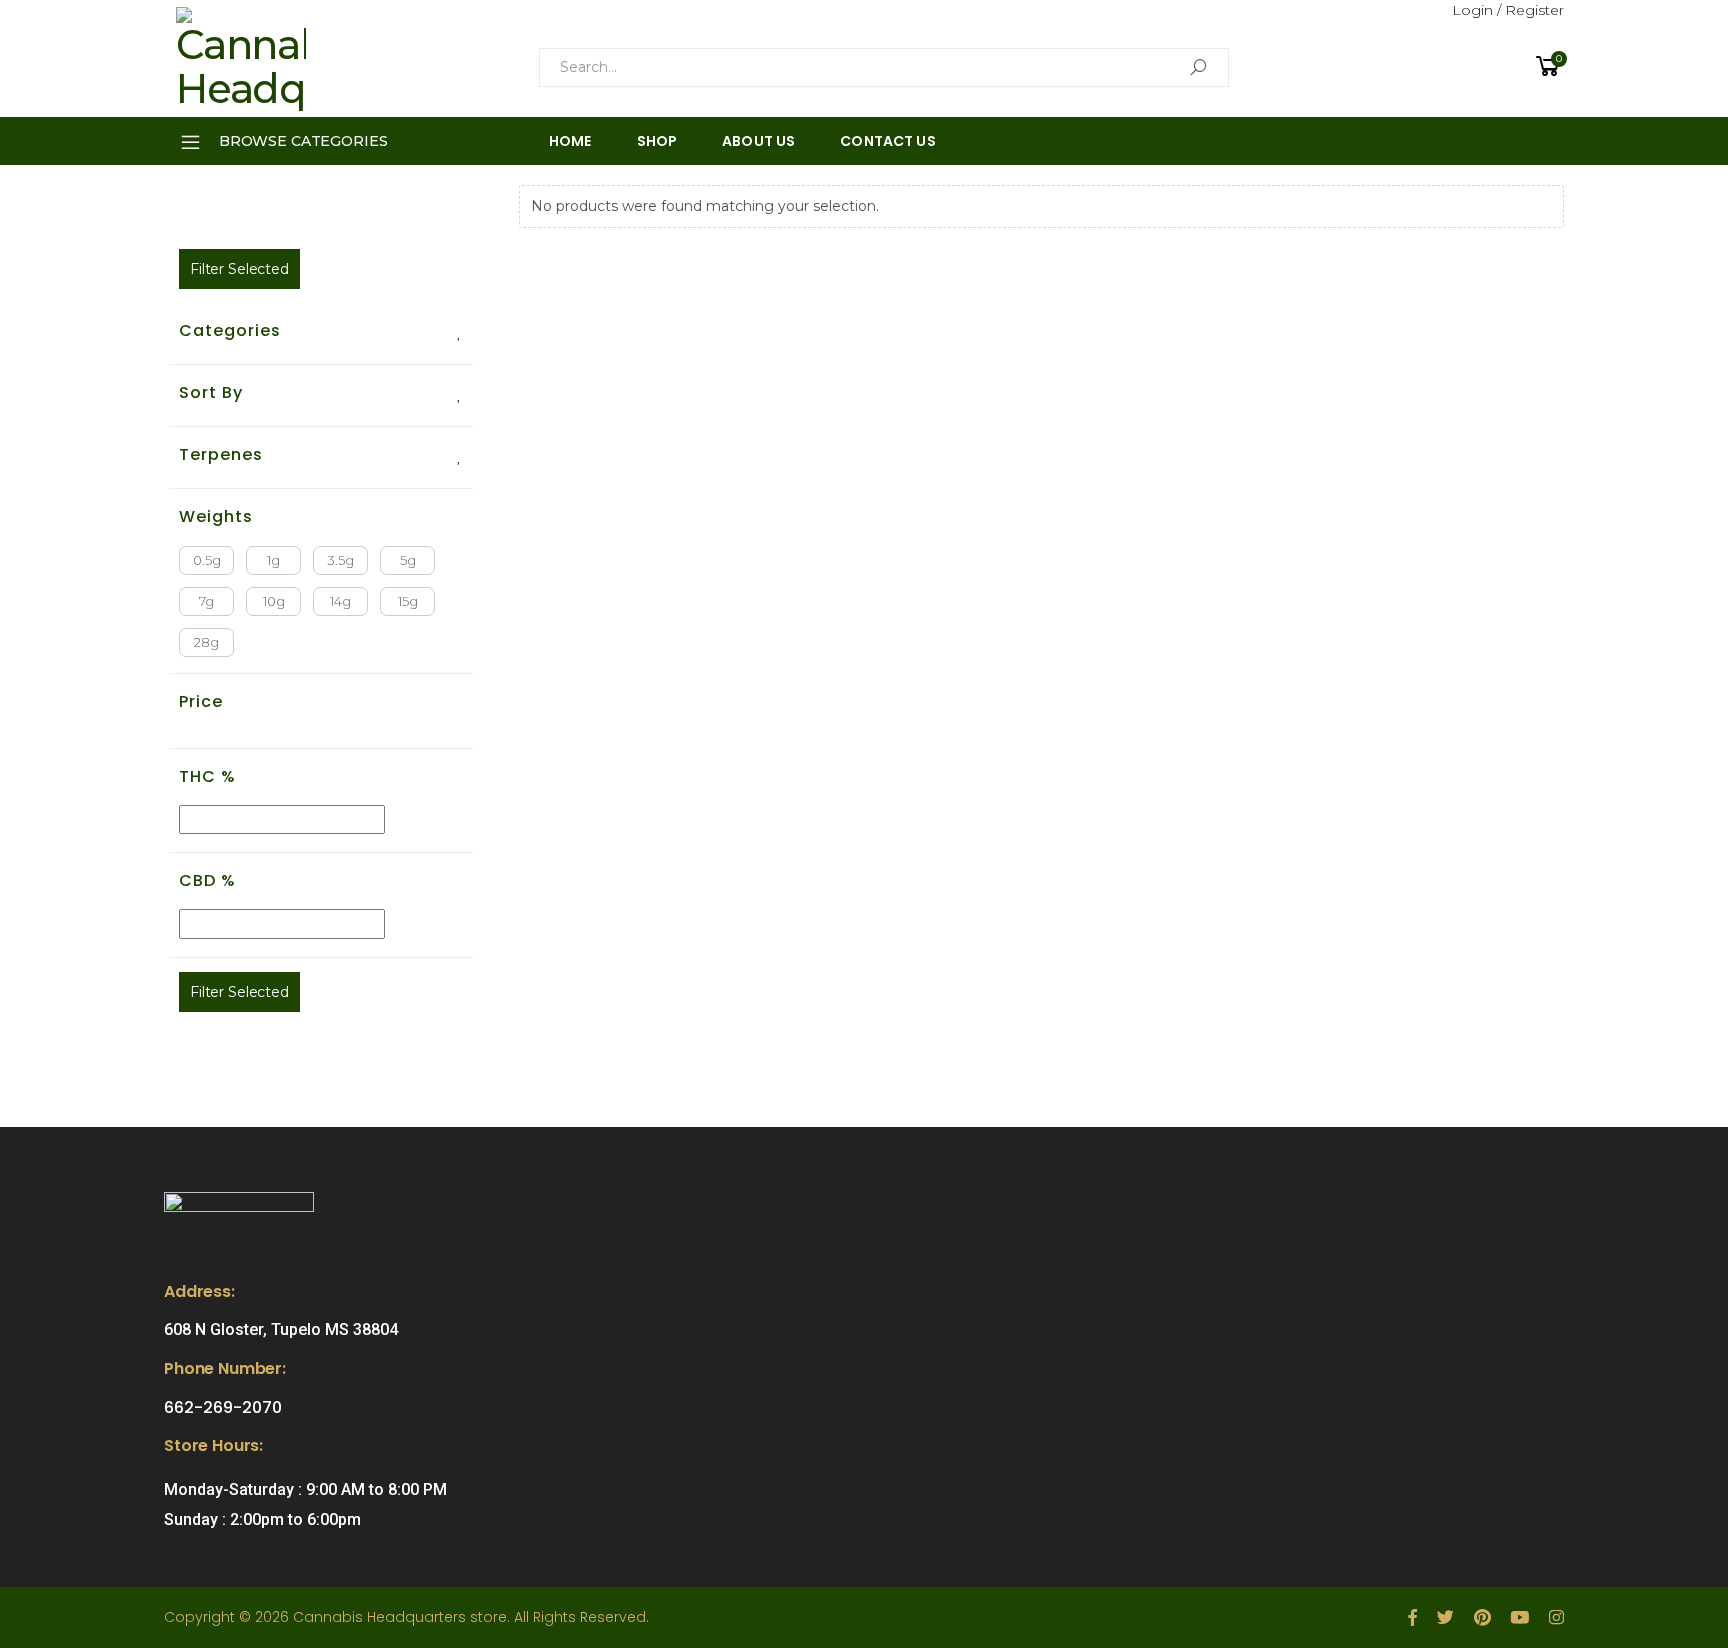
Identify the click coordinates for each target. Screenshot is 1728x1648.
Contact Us (887, 141)
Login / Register (1508, 10)
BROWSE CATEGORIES (303, 141)
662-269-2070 (223, 1407)
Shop (657, 141)
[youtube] (1519, 1618)
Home (570, 141)
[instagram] (1556, 1618)
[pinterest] (1482, 1618)
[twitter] (1445, 1618)
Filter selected (239, 269)
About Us (758, 141)
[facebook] (1412, 1618)
